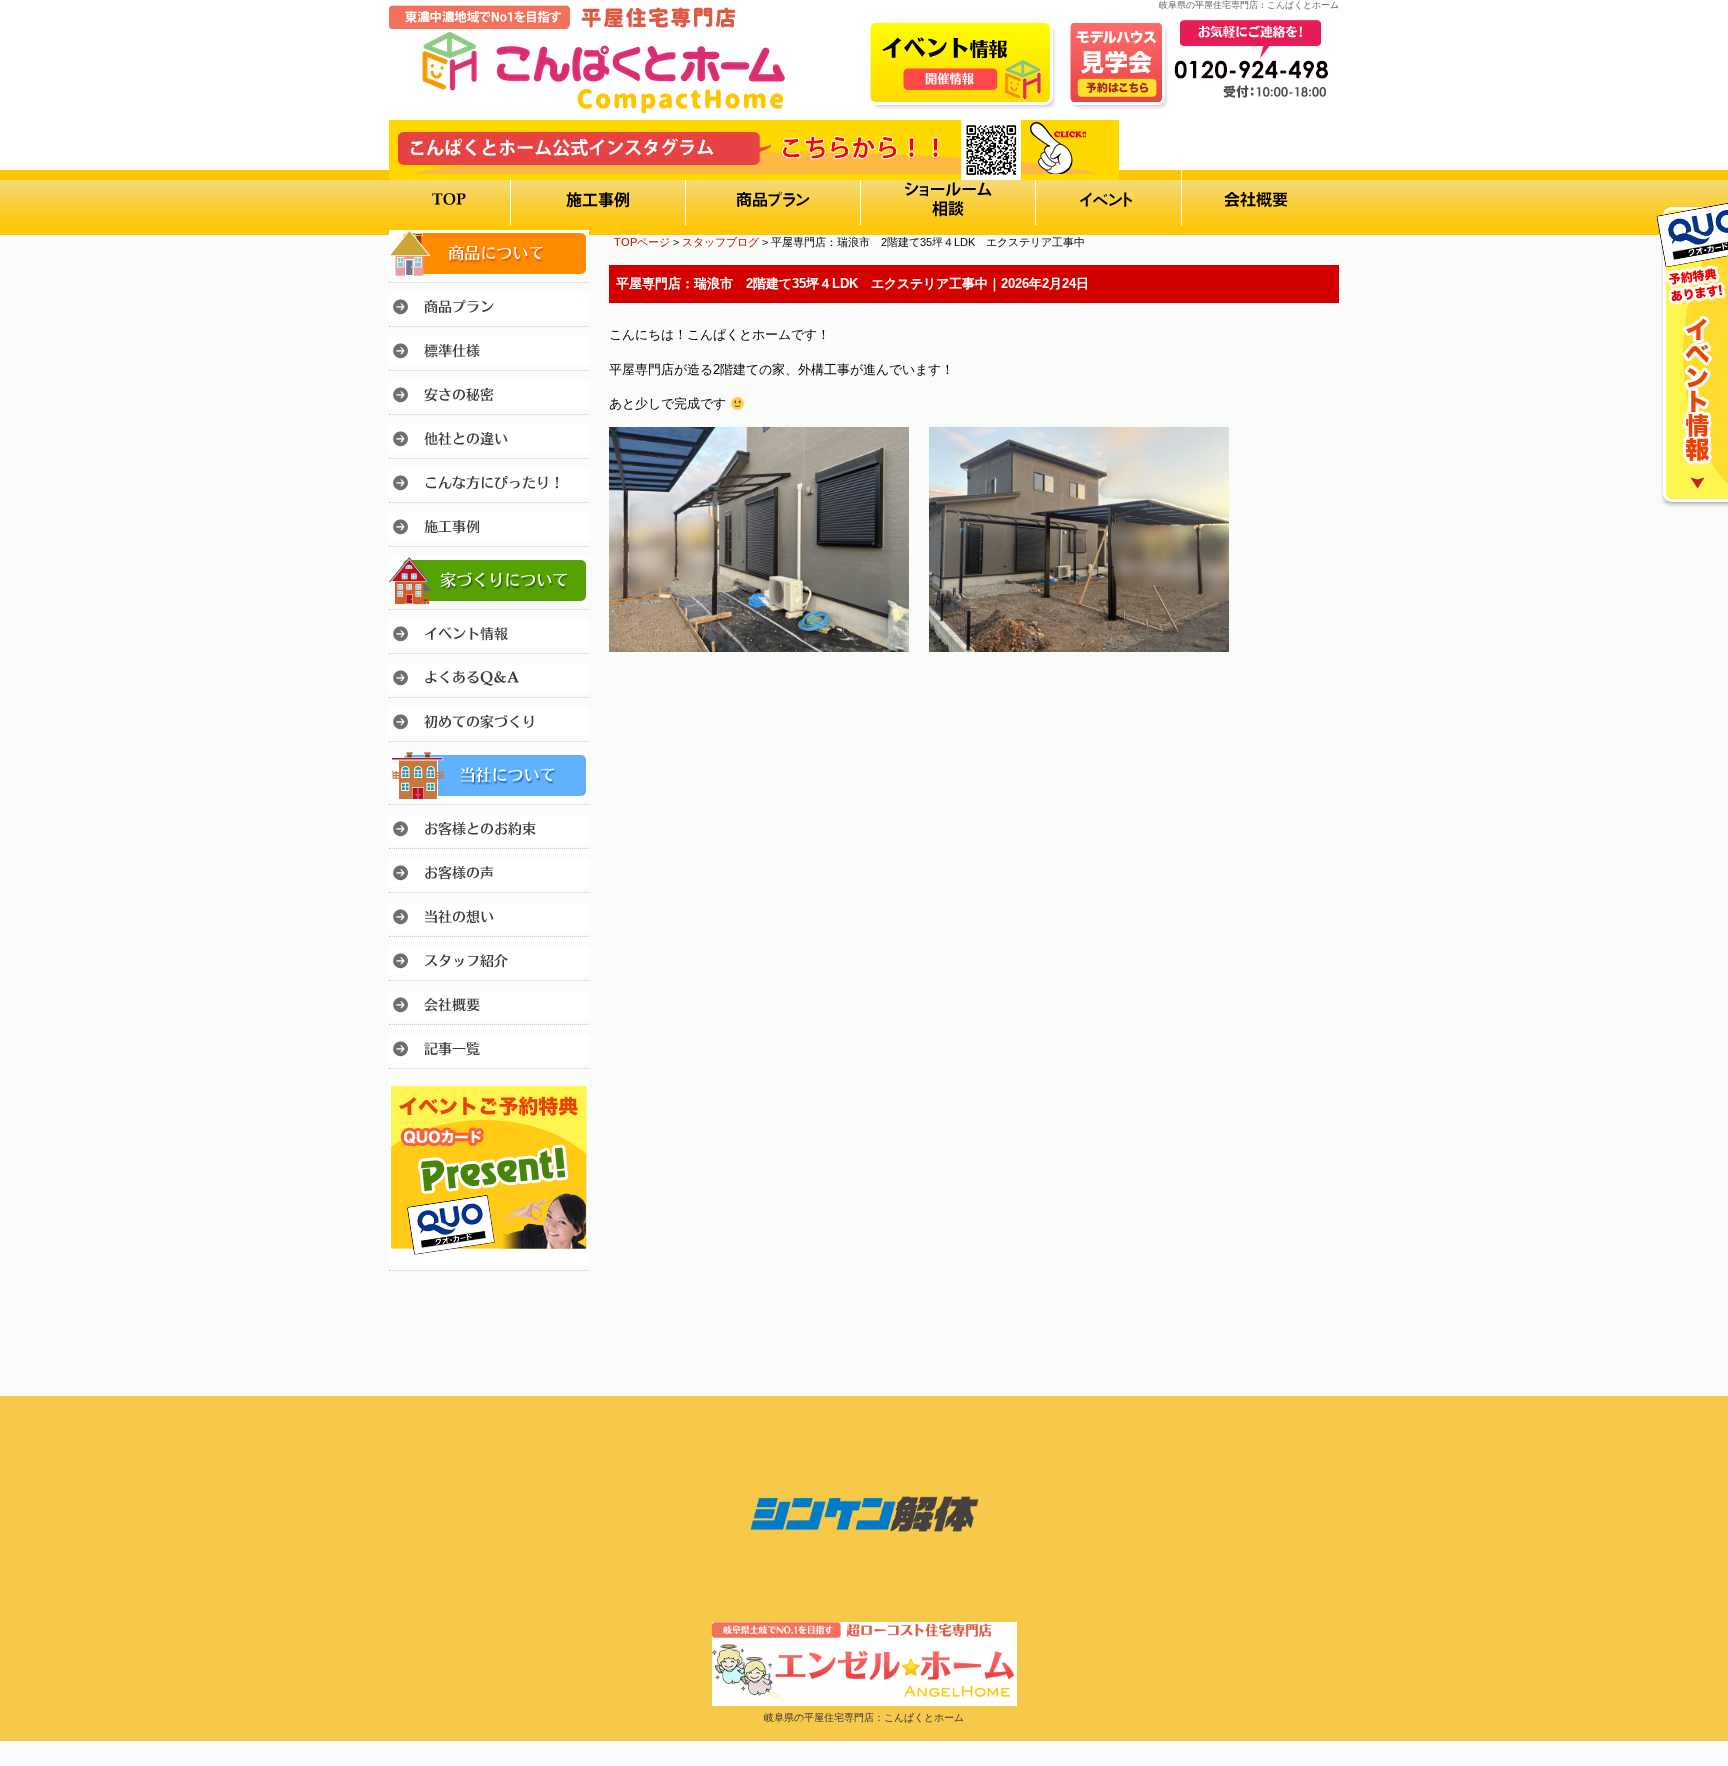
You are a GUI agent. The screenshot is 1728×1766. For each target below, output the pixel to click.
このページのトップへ (1288, 707)
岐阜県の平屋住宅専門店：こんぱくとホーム (864, 1717)
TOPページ (642, 242)
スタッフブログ (720, 242)
